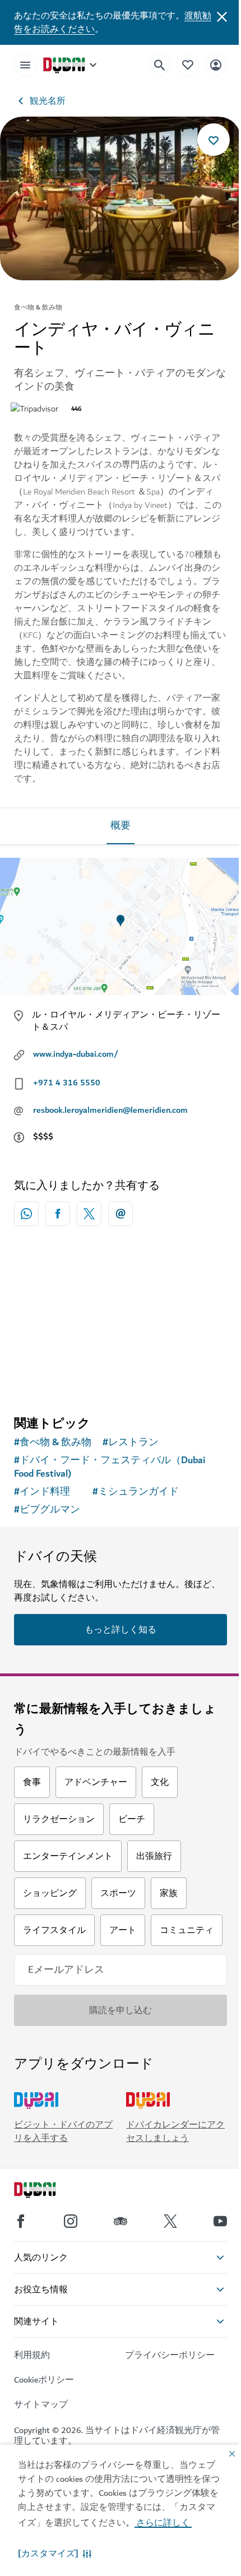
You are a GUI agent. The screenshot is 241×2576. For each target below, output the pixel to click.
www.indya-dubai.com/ (76, 1054)
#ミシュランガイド (136, 1492)
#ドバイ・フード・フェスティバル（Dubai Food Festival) (110, 1467)
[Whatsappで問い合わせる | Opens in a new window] (26, 1214)
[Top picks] (188, 65)
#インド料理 (42, 1492)
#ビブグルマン (47, 1510)
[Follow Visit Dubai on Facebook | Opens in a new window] (21, 2221)
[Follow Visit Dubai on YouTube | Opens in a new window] (220, 2221)
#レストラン (131, 1442)
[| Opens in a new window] (71, 2221)
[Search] (160, 65)
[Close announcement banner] (222, 16)
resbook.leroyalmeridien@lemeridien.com (110, 1110)
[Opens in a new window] (58, 1214)
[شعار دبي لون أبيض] (48, 2191)
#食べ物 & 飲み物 (53, 1442)
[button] (55, 2554)
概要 (121, 826)
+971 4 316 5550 (67, 1083)
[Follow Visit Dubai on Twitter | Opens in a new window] (170, 2221)
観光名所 (48, 101)
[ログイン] (216, 65)
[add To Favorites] (214, 140)
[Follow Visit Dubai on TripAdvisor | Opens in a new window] (121, 2221)
